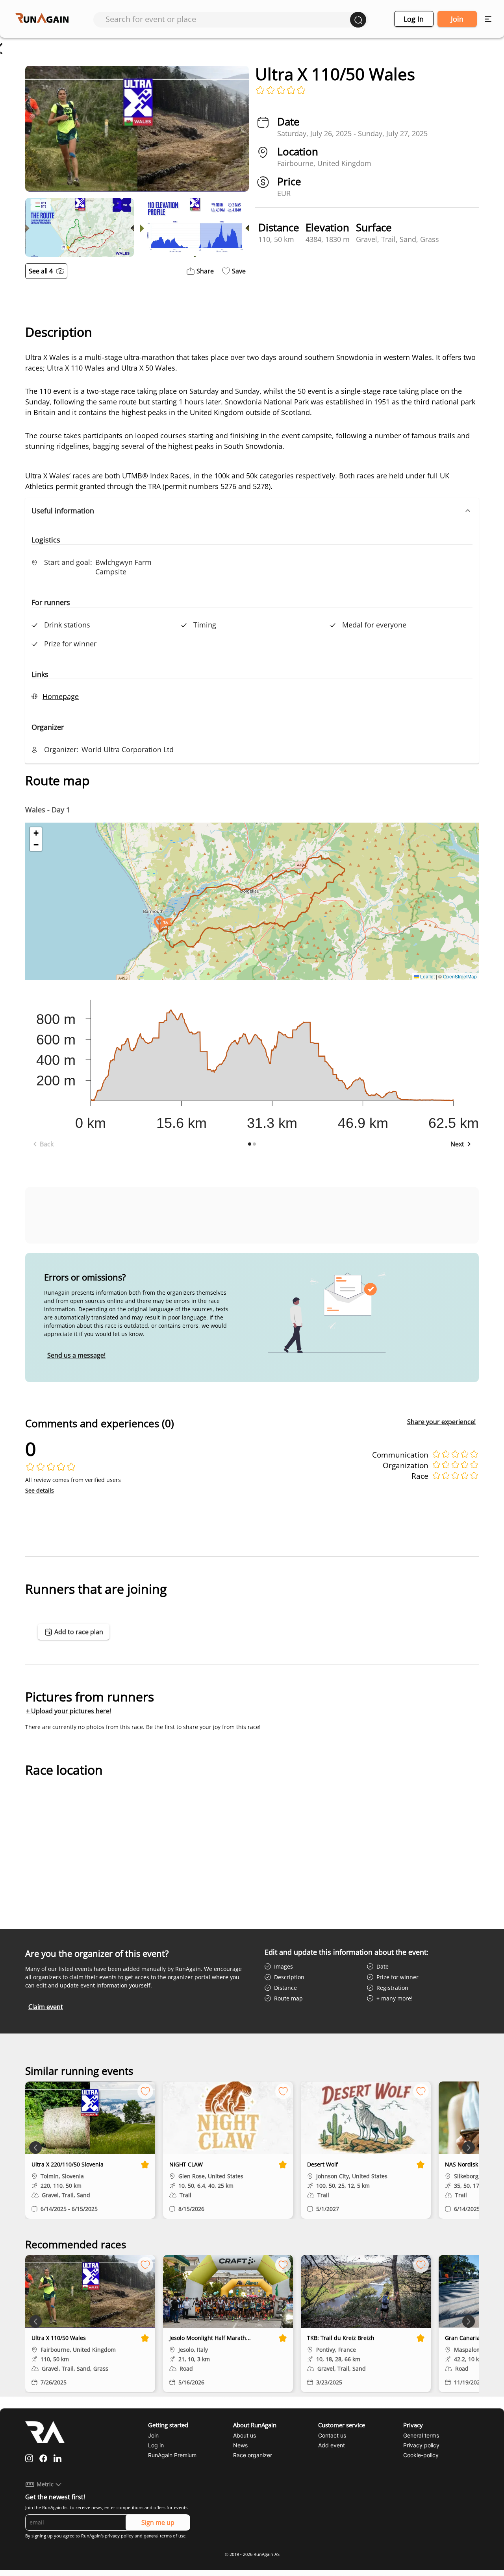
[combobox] (228, 19)
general (151, 2536)
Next (457, 1144)
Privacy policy (421, 2445)
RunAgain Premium (172, 2455)
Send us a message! (76, 1355)
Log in (414, 19)
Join (457, 19)
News (240, 2445)
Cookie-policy (421, 2455)
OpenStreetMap (460, 976)
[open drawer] (488, 19)
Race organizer (253, 2455)
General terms (421, 2435)
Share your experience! (441, 1422)
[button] (252, 511)
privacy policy (119, 2536)
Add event (332, 2445)
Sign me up (158, 2522)
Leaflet (427, 976)
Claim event (46, 2007)
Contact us (332, 2435)
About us (245, 2435)
